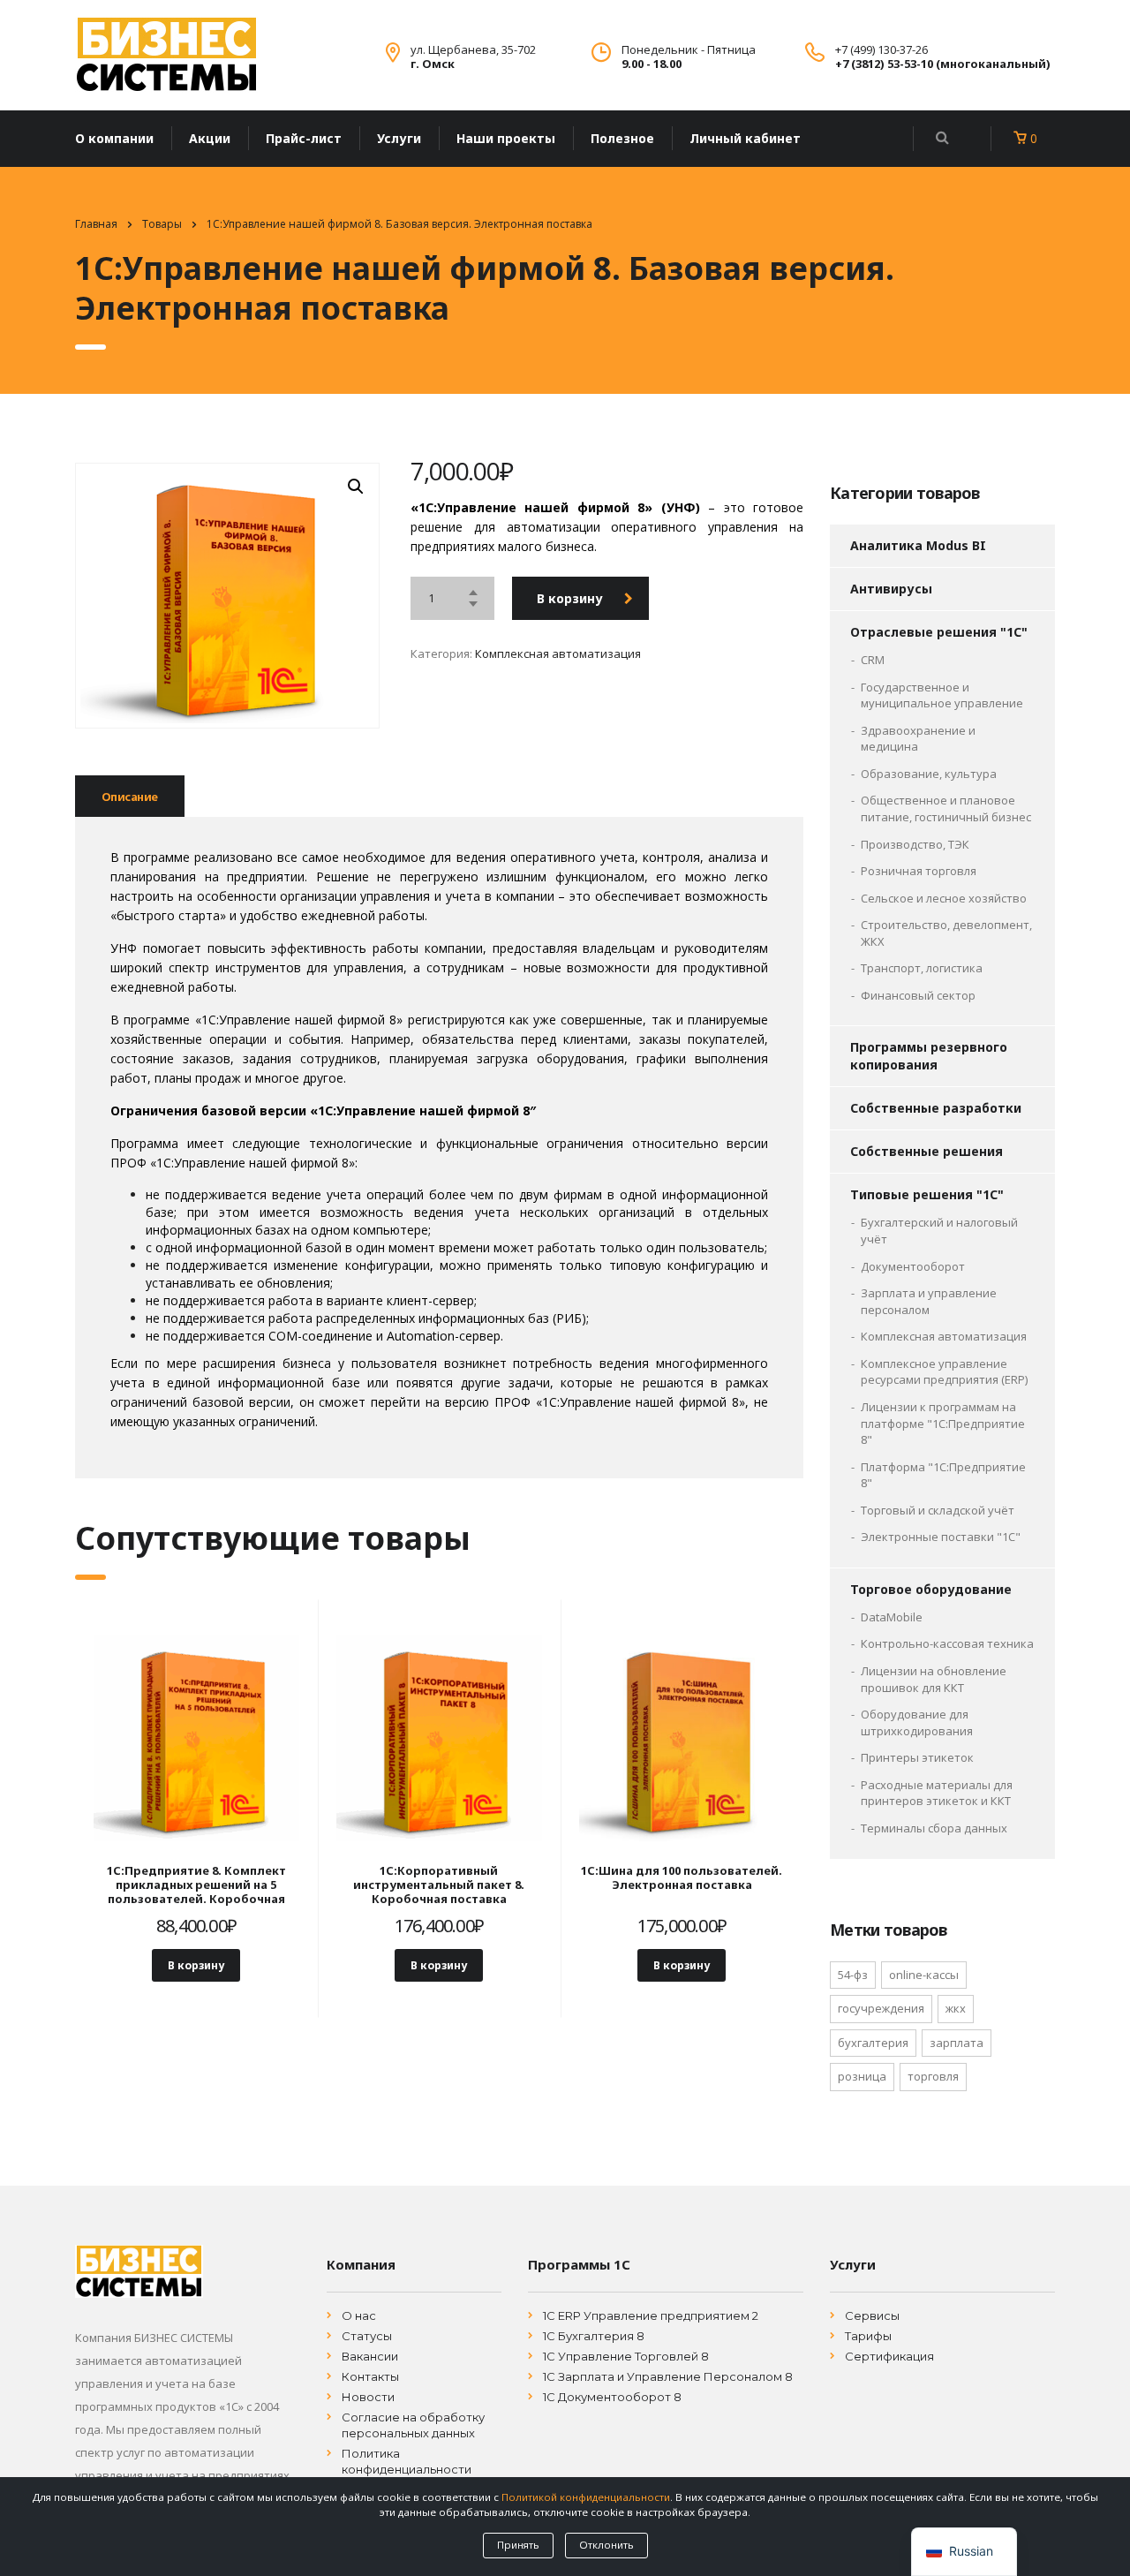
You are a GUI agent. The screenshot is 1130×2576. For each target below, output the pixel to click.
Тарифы (868, 2336)
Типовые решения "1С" (927, 1194)
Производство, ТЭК (915, 844)
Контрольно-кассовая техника (947, 1643)
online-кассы (924, 1975)
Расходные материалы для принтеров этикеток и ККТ (937, 1793)
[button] (356, 487)
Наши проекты (506, 138)
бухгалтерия (873, 2043)
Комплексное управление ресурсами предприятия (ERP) (944, 1372)
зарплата (957, 2043)
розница (862, 2076)
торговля (933, 2076)
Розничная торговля (919, 871)
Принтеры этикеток (917, 1757)
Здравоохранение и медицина (918, 739)
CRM (873, 660)
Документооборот (913, 1266)
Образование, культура (929, 774)
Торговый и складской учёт (938, 1510)
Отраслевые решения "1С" (939, 632)
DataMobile (892, 1617)
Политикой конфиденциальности (586, 2497)
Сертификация (889, 2356)
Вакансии (370, 2356)
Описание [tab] (130, 797)
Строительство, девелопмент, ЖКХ (946, 933)
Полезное (622, 138)
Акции (210, 138)
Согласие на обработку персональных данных (413, 2425)
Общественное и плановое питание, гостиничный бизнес (946, 808)
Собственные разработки (936, 1108)
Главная (96, 224)
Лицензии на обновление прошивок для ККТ (934, 1679)
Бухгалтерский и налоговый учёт (939, 1231)
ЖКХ (956, 2008)
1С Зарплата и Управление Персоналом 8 (668, 2376)
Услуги (399, 138)
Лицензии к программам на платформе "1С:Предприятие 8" (943, 1423)
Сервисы (872, 2315)
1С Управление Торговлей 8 (626, 2356)
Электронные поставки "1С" (941, 1537)
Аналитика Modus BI (918, 545)
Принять (518, 2545)
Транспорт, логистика (922, 968)
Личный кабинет (745, 138)
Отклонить (606, 2545)
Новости (368, 2397)
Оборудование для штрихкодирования (917, 1722)
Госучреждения (881, 2008)
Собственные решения (927, 1151)
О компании (114, 138)
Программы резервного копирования (929, 1056)
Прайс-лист (304, 138)
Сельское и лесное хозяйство (944, 898)
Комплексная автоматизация (558, 653)
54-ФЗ (853, 1975)
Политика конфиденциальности (407, 2461)
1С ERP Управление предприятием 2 (651, 2315)
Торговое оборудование (931, 1589)
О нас (359, 2315)
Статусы (367, 2336)
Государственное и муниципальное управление (942, 695)
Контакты (370, 2376)
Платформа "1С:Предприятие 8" (943, 1475)
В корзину (570, 598)
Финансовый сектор (918, 995)
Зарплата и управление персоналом (929, 1301)
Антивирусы (891, 589)
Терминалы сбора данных (934, 1828)
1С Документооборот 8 (612, 2397)
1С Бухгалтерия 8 (594, 2336)
